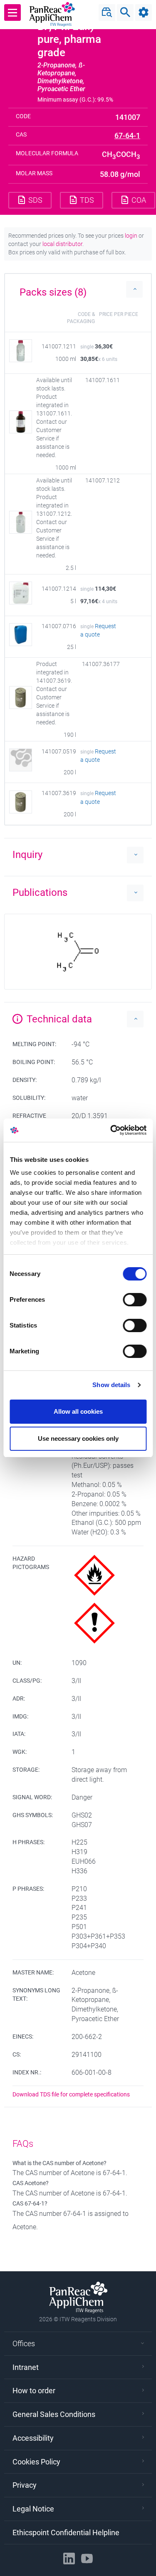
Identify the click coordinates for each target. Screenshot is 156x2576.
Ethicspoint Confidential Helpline (66, 2532)
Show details (111, 1385)
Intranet (26, 2367)
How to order (34, 2391)
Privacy (25, 2485)
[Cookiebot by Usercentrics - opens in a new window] (111, 1130)
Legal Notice (33, 2509)
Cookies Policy (36, 2462)
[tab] (78, 289)
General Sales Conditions (54, 2414)
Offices (24, 2344)
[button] (78, 289)
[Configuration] (144, 12)
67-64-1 (127, 136)
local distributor (62, 244)
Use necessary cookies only (78, 1438)
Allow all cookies (78, 1411)
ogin (132, 236)
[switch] (135, 1300)
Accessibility (33, 2438)
